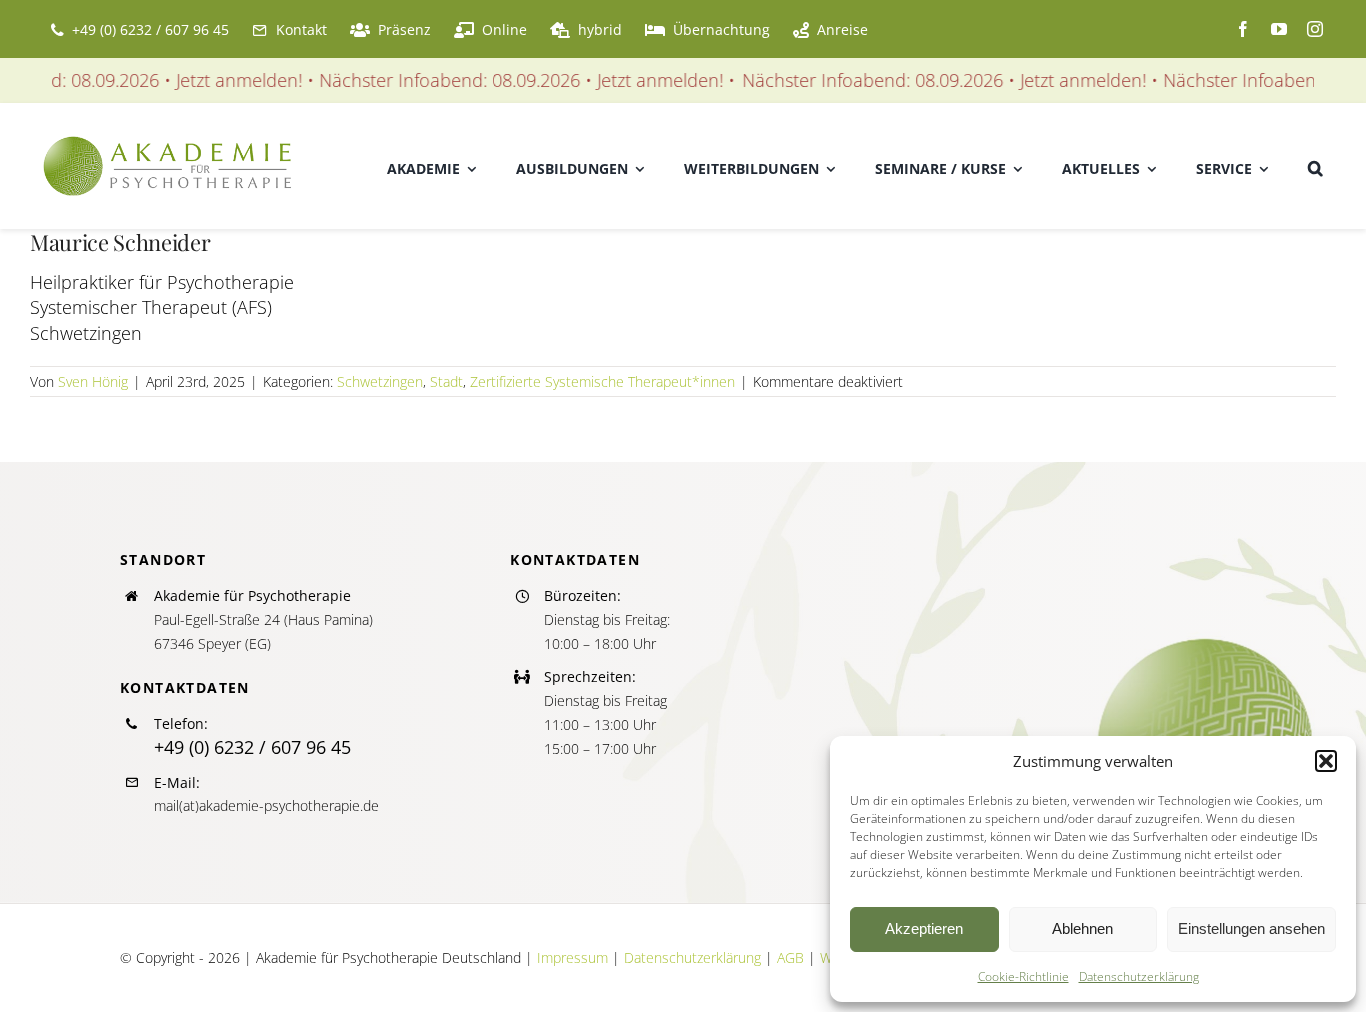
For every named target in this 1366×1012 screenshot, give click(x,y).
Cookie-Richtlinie (1023, 976)
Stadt (446, 381)
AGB (790, 957)
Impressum (572, 957)
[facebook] (1243, 29)
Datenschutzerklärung (1139, 976)
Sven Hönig (93, 381)
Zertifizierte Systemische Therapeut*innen (602, 381)
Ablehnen (1082, 928)
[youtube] (1279, 29)
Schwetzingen (380, 381)
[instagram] (1315, 29)
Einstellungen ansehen (1251, 928)
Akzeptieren (924, 928)
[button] (1326, 761)
